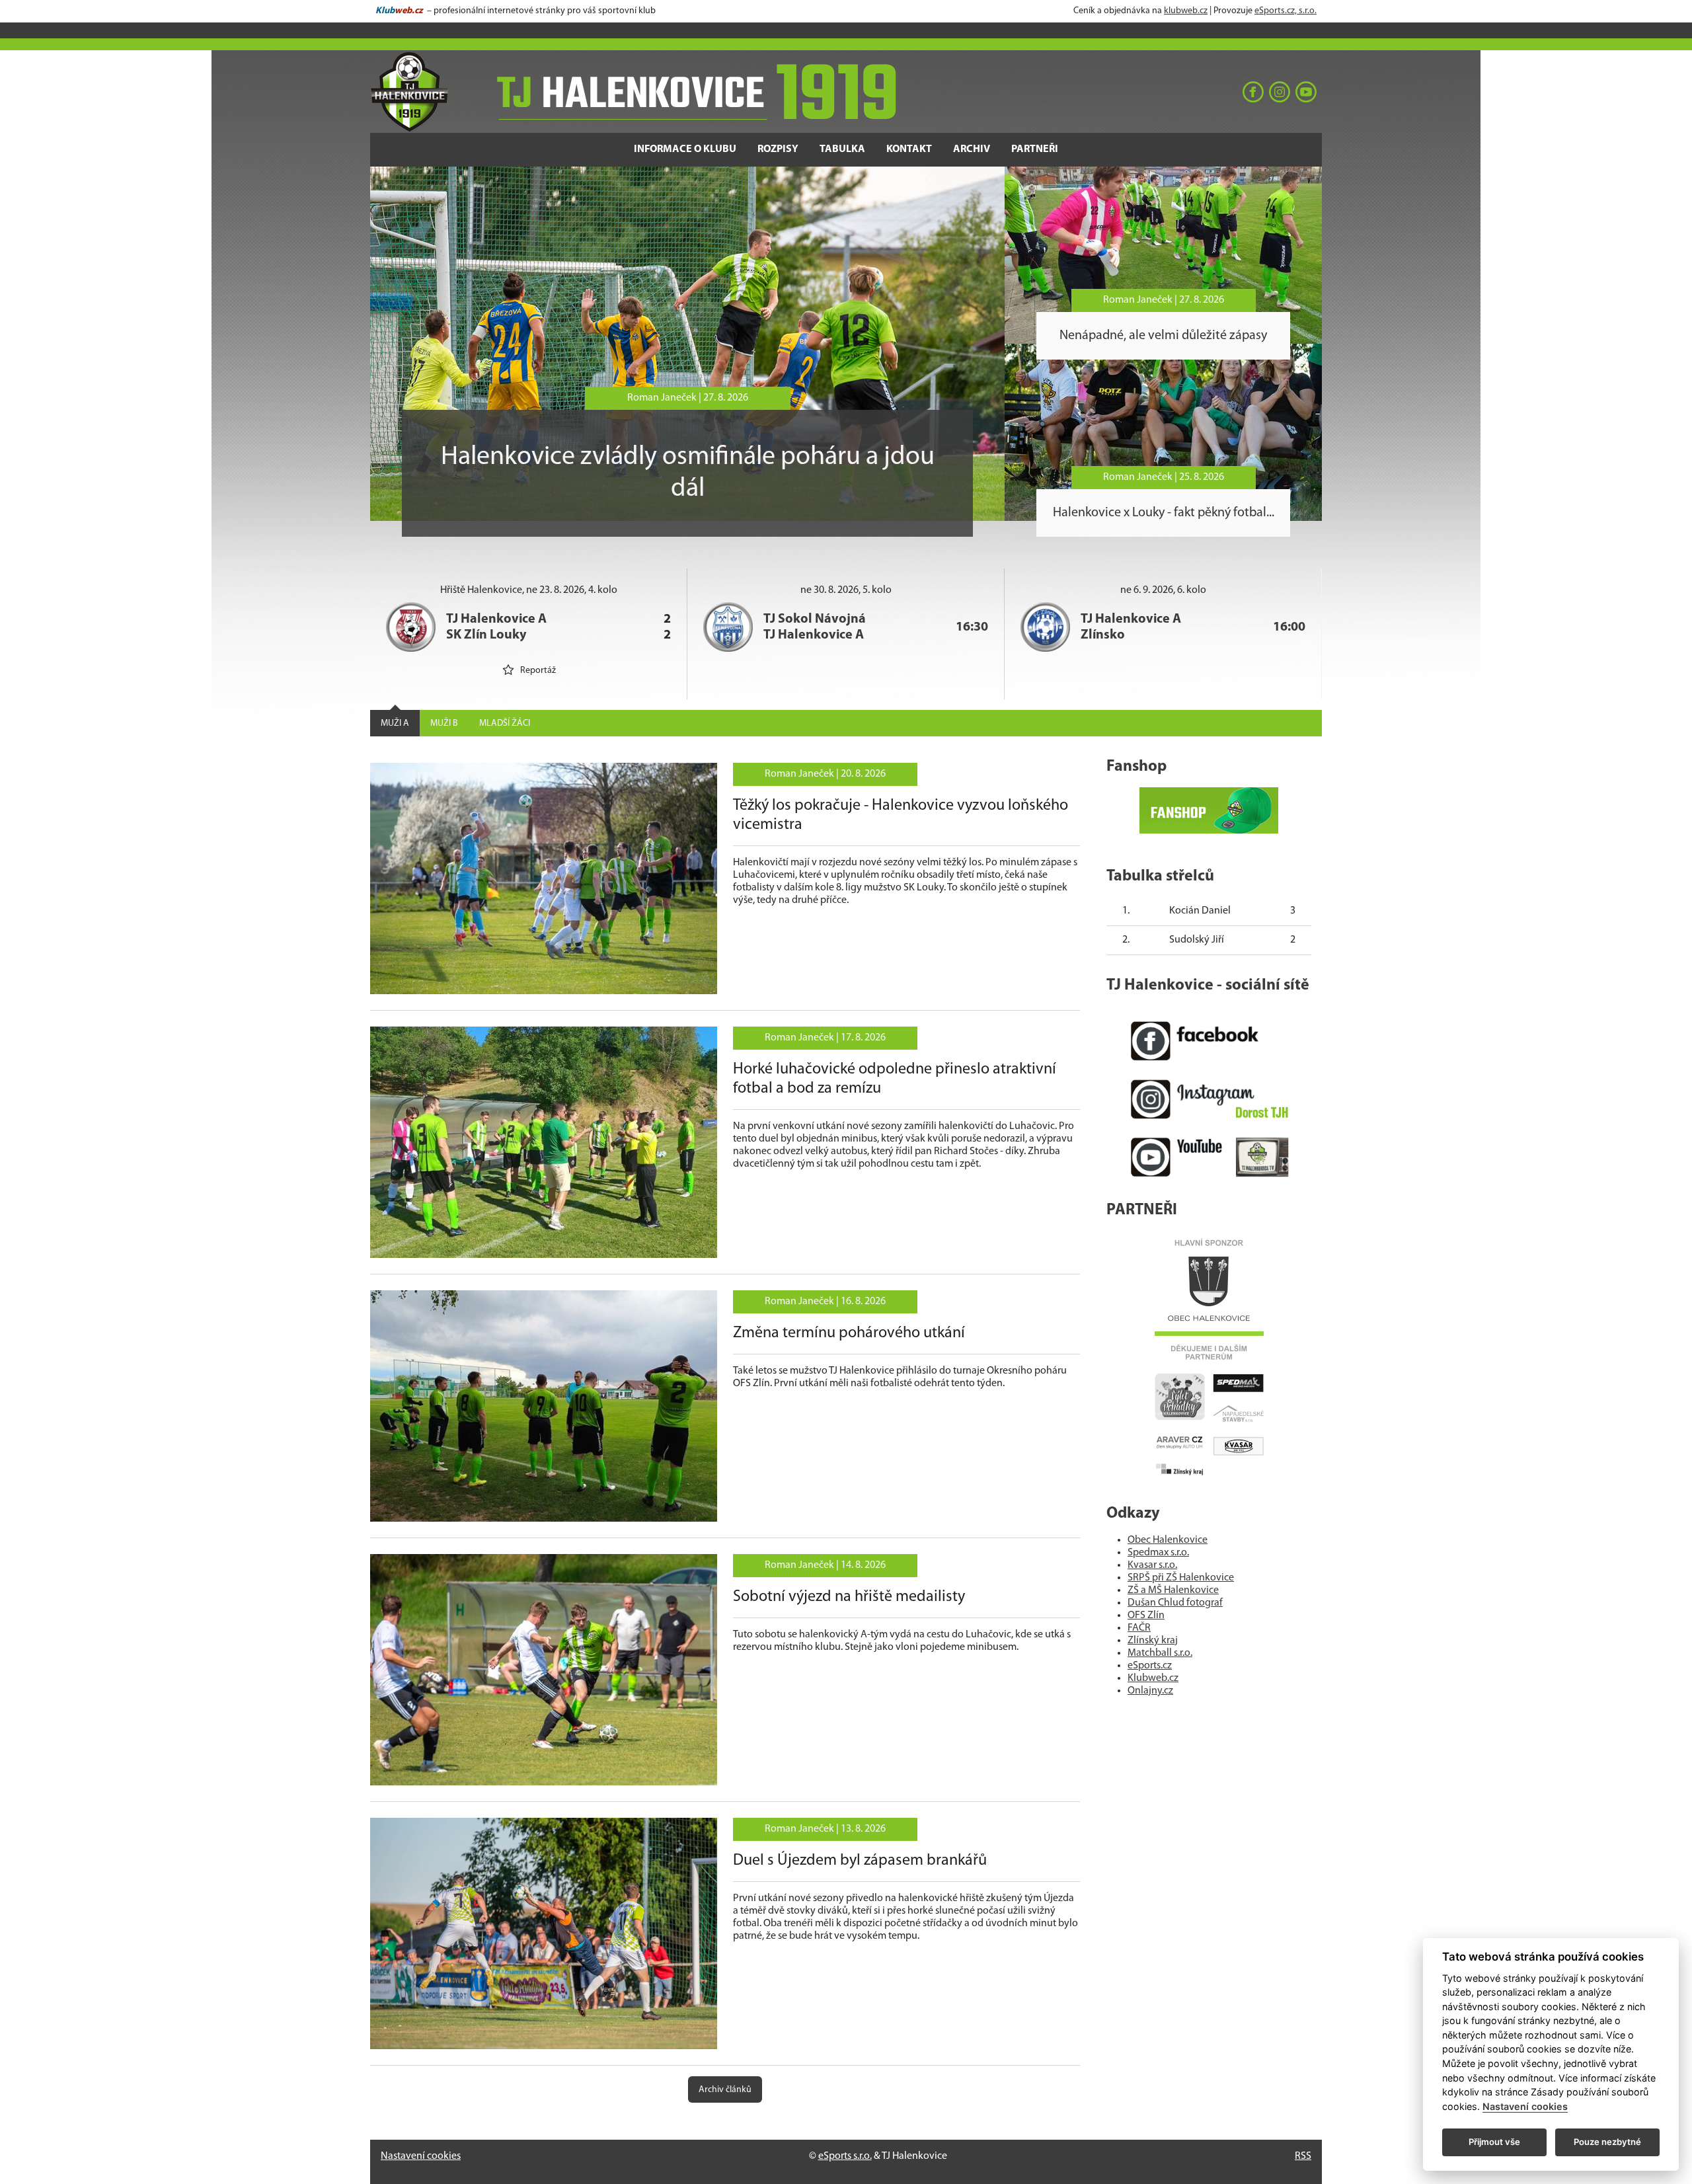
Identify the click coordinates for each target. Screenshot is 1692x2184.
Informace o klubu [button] (685, 149)
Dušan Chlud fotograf (1175, 1603)
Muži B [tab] (444, 723)
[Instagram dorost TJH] (1209, 1099)
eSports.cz (1150, 1666)
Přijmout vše (1494, 2142)
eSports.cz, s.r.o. (1286, 11)
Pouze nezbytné (1607, 2142)
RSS (1303, 2156)
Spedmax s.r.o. (1158, 1553)
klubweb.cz (1186, 11)
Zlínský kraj (1153, 1641)
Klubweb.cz (1153, 1678)
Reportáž (538, 671)
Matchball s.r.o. (1160, 1653)
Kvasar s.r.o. (1152, 1565)
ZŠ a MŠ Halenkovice (1173, 1590)
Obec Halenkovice (1168, 1540)
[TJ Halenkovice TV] (1209, 1157)
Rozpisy (778, 149)
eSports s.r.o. (845, 2156)
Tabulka (842, 149)
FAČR (1139, 1628)
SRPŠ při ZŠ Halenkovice (1181, 1578)
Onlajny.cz (1150, 1691)
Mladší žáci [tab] (505, 723)
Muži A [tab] (395, 723)
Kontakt (909, 149)
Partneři (1035, 149)
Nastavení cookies (421, 2156)
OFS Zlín (1146, 1616)
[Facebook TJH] (1209, 1041)
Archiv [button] (972, 149)
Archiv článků (725, 2090)
